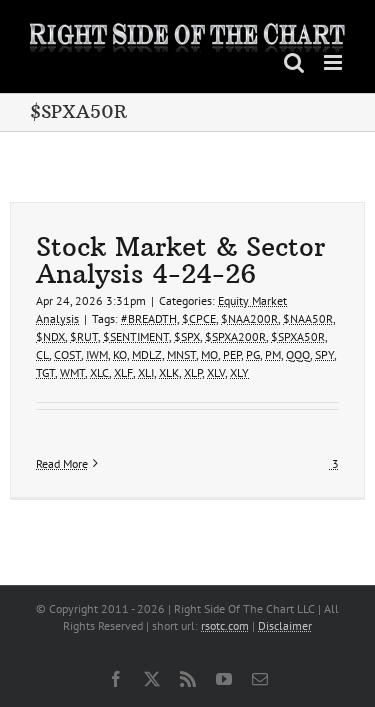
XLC (99, 372)
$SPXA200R (235, 336)
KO (120, 354)
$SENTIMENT (136, 336)
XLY (239, 372)
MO (209, 354)
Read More (62, 463)
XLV (216, 372)
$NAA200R (249, 318)
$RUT (84, 336)
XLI (146, 372)
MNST (181, 354)
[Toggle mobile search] (294, 62)
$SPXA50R (298, 336)
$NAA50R (308, 318)
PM (273, 354)
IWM (97, 354)
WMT (72, 372)
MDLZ (147, 354)
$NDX (50, 336)
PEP (232, 354)
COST (67, 354)
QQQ (298, 354)
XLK (169, 372)
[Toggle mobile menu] (334, 62)
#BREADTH (149, 318)
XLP (193, 372)
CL (42, 354)
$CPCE (199, 318)
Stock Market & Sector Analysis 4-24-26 (180, 260)
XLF (123, 372)
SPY (324, 354)
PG (253, 354)
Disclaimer (285, 625)
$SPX (187, 336)
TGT (45, 372)
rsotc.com (225, 625)
